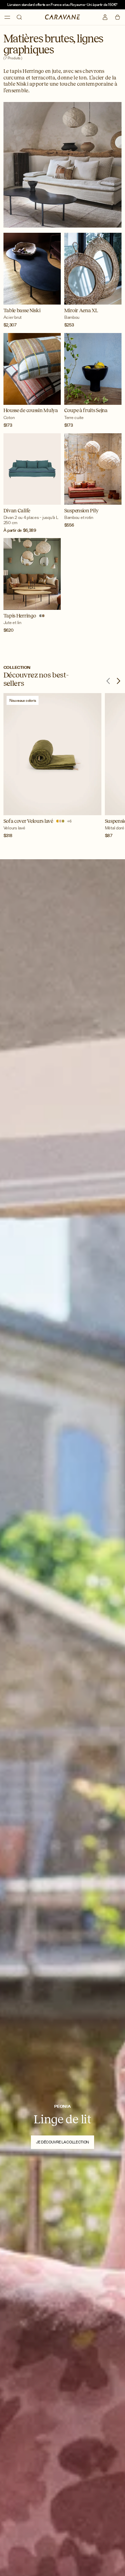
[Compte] (105, 17)
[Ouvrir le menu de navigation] (7, 18)
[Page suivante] (118, 681)
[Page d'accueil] (63, 17)
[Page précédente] (108, 681)
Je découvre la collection (62, 2142)
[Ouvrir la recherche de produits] (19, 17)
